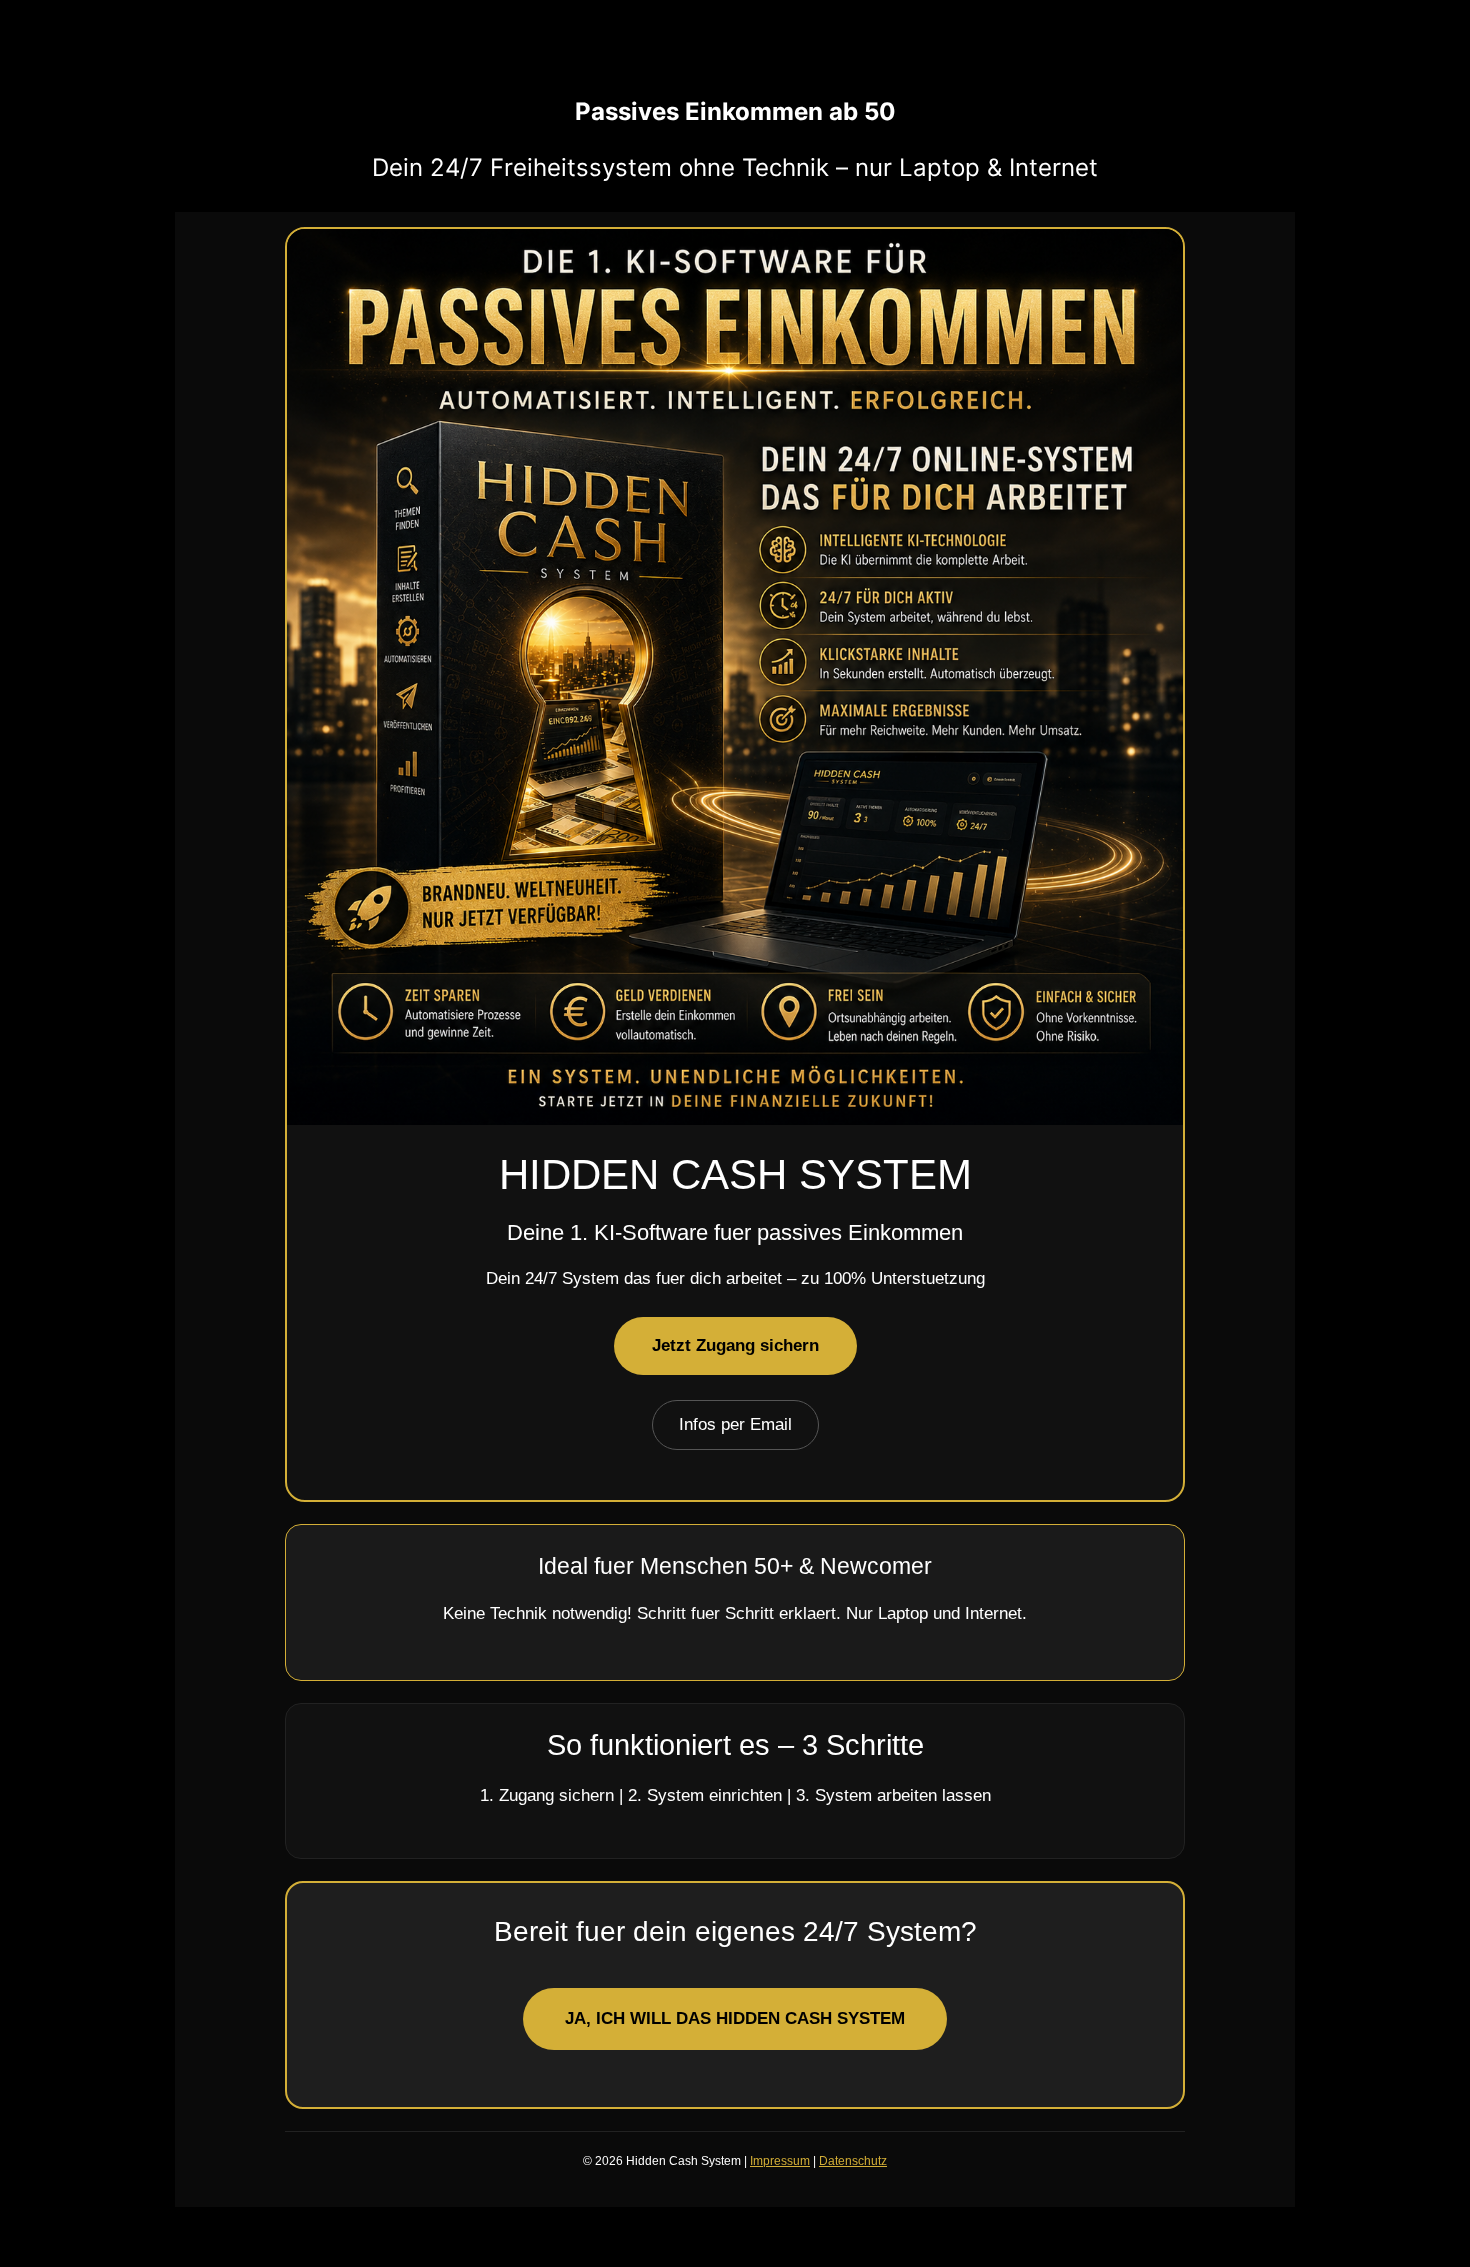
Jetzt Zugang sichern (735, 1345)
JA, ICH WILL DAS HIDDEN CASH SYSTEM (735, 2018)
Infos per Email (735, 1424)
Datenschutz (853, 2161)
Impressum (780, 2161)
